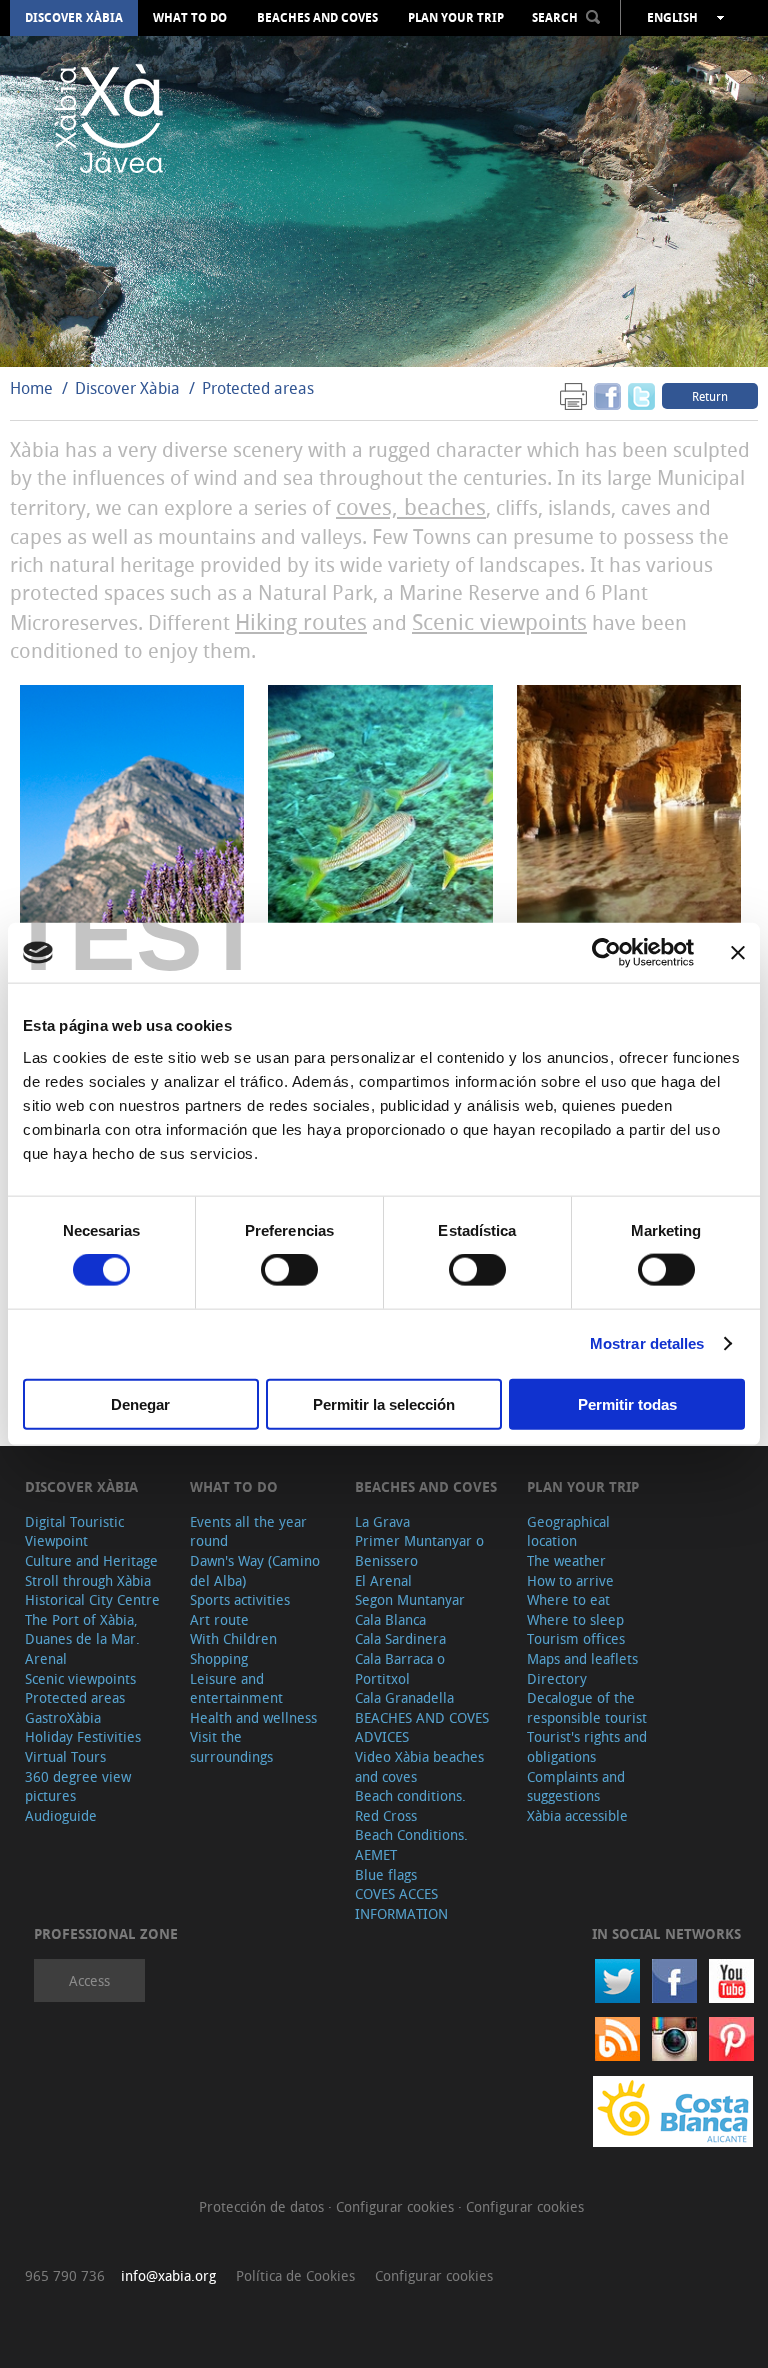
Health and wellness (253, 1717)
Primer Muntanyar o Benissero (419, 1550)
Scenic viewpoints (499, 621)
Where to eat (568, 1599)
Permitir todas (627, 1403)
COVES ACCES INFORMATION (401, 1903)
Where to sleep (575, 1619)
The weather (566, 1560)
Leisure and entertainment (236, 1688)
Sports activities (240, 1599)
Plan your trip (456, 18)
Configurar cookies (397, 2206)
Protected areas (258, 388)
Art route (219, 1619)
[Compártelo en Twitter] (641, 395)
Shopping (219, 1658)
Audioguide (61, 1815)
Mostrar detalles (647, 1343)
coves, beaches (411, 506)
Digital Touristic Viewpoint (74, 1531)
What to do (190, 18)
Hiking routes (301, 621)
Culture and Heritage (91, 1560)
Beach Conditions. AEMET (411, 1844)
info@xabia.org (168, 2275)
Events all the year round (248, 1531)
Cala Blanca (390, 1619)
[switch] (289, 1270)
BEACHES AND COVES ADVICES (422, 1727)
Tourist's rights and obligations (587, 1746)
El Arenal (383, 1580)
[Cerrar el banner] (738, 953)
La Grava (382, 1521)
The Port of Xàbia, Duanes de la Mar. (82, 1629)
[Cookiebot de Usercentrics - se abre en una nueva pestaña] (606, 953)
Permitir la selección (384, 1403)
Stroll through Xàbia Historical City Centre (92, 1590)
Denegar (140, 1403)
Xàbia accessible (577, 1815)
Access (89, 1980)
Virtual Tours (65, 1756)
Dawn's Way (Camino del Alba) (255, 1570)
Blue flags (386, 1874)
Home (31, 388)
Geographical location (568, 1531)
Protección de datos (263, 2206)
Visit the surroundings (231, 1746)
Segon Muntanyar (410, 1599)
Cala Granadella (404, 1697)
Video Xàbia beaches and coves (419, 1766)
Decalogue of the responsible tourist (587, 1707)
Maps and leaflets (582, 1658)
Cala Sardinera (400, 1638)
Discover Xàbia (74, 18)
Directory (557, 1678)
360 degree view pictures (78, 1786)
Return (710, 396)
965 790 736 (65, 2275)
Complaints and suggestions (576, 1786)
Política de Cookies (295, 2275)
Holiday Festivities (83, 1736)
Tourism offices (576, 1638)
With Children (233, 1638)
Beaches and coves (317, 18)
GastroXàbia (63, 1717)
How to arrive (570, 1580)
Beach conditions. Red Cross (410, 1805)
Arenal (46, 1658)
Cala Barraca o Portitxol (400, 1668)
